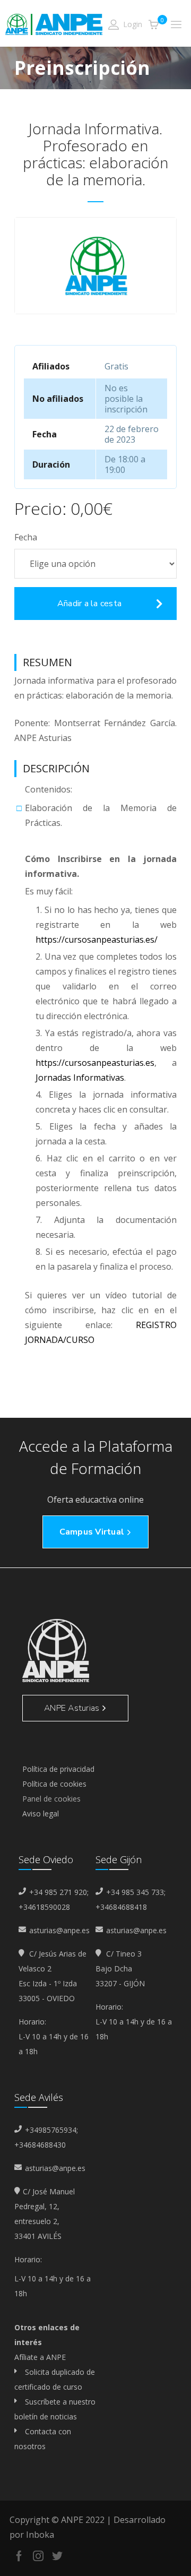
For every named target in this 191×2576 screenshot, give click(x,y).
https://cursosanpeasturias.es (95, 1063)
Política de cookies (54, 1784)
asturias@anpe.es (59, 1930)
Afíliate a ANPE (40, 2357)
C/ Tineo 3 (123, 1954)
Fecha (26, 537)
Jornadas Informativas (80, 1078)
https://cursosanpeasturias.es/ (97, 940)
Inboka (40, 2535)
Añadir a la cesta (89, 604)
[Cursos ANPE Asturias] (54, 23)
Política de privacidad (58, 1769)
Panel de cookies (51, 1799)
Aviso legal (41, 1813)
